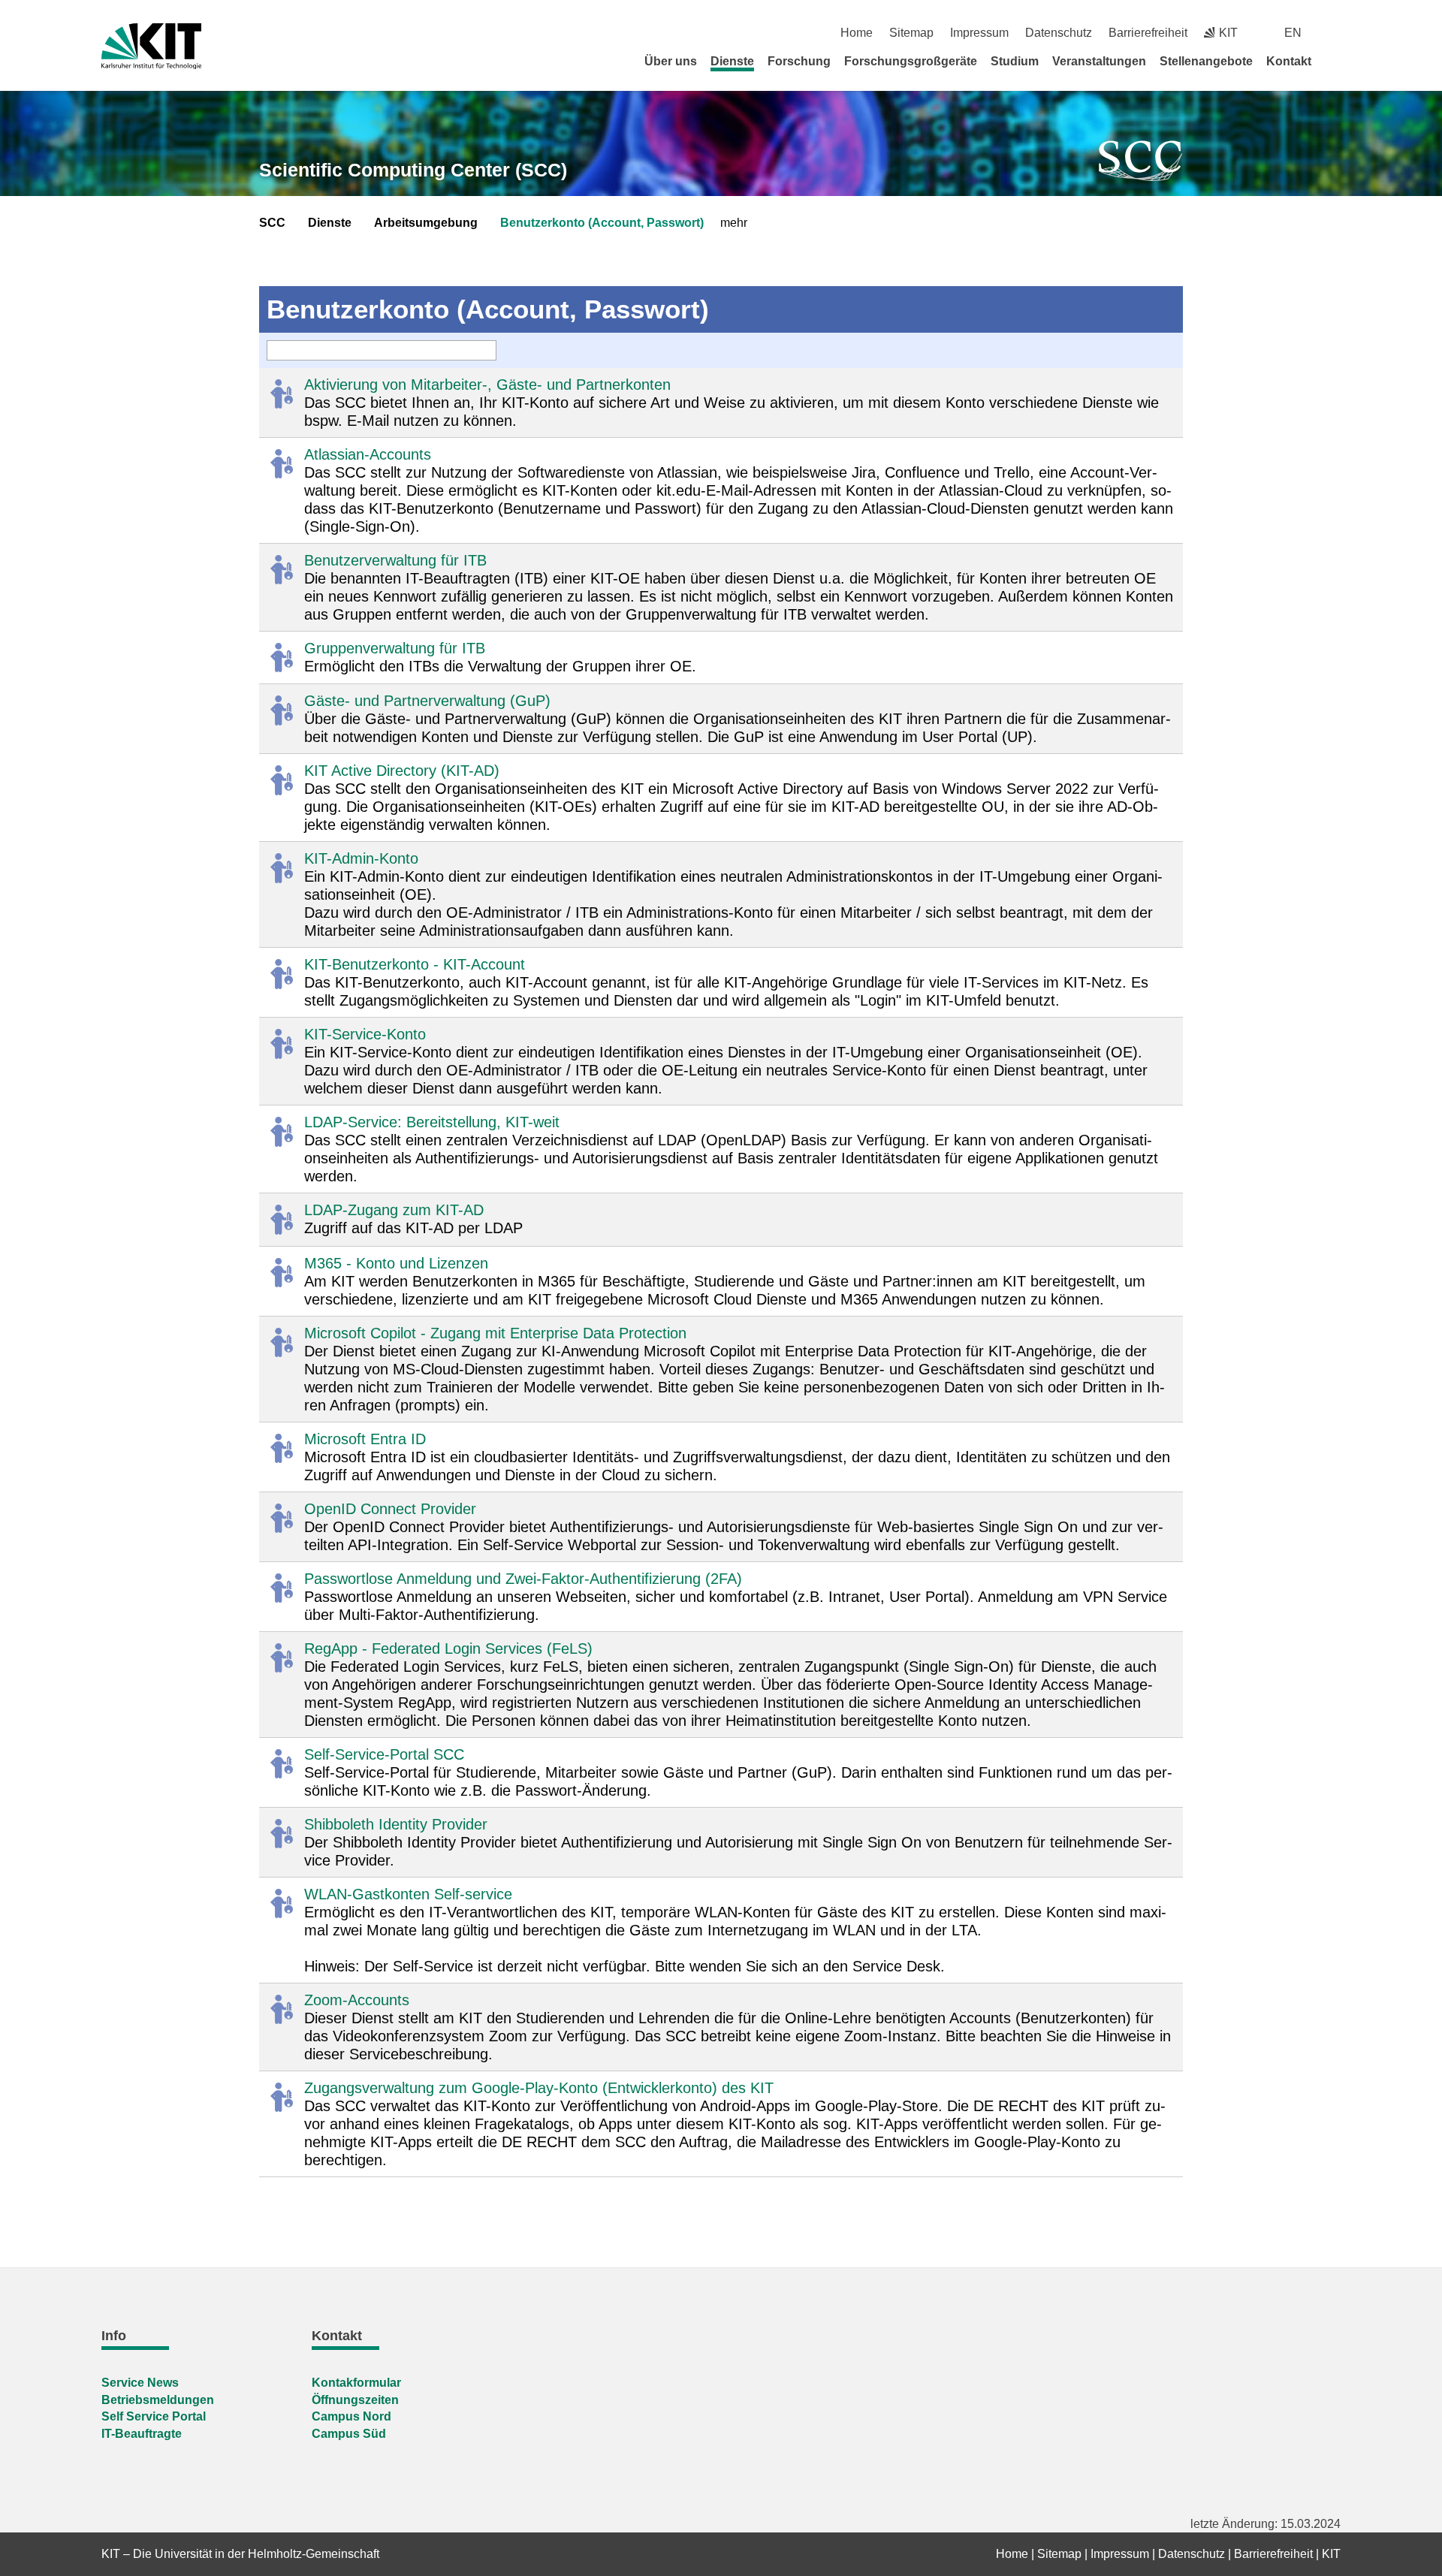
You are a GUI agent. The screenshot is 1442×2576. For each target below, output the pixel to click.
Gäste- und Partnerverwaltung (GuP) (427, 701)
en (1293, 33)
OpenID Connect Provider (390, 1509)
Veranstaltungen (1099, 61)
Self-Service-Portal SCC (384, 1754)
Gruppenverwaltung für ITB (395, 648)
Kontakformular (356, 2383)
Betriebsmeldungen (158, 2400)
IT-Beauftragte (142, 2434)
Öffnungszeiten (355, 2400)
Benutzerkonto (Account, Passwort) (602, 223)
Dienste (732, 61)
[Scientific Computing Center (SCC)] (1141, 161)
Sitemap (911, 33)
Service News (140, 2383)
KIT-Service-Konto (365, 1034)
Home (857, 33)
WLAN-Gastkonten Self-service (408, 1894)
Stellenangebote (1206, 61)
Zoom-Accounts (357, 2000)
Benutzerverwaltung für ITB (395, 560)
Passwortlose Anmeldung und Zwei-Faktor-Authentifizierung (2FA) (523, 1579)
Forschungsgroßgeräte (911, 61)
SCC (272, 223)
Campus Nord (351, 2416)
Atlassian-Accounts (368, 454)
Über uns (671, 61)
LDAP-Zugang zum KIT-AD (394, 1210)
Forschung (799, 61)
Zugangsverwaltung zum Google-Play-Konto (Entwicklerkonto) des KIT (539, 2088)
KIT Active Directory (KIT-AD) (402, 771)
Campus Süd (349, 2434)
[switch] (1335, 33)
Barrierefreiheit (1148, 33)
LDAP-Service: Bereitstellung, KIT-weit (432, 1122)
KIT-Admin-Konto (361, 858)
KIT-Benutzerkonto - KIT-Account (415, 964)
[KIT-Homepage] (151, 46)
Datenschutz (1059, 33)
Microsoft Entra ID (365, 1439)
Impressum (979, 33)
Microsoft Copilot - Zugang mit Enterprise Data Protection (495, 1333)
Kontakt (1289, 61)
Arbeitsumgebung (426, 223)
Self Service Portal (154, 2416)
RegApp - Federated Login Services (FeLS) (448, 1648)
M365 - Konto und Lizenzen (396, 1263)
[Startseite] (1335, 61)
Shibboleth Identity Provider (396, 1824)
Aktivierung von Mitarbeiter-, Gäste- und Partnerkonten (487, 385)
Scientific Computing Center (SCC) (413, 170)
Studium (1015, 61)
